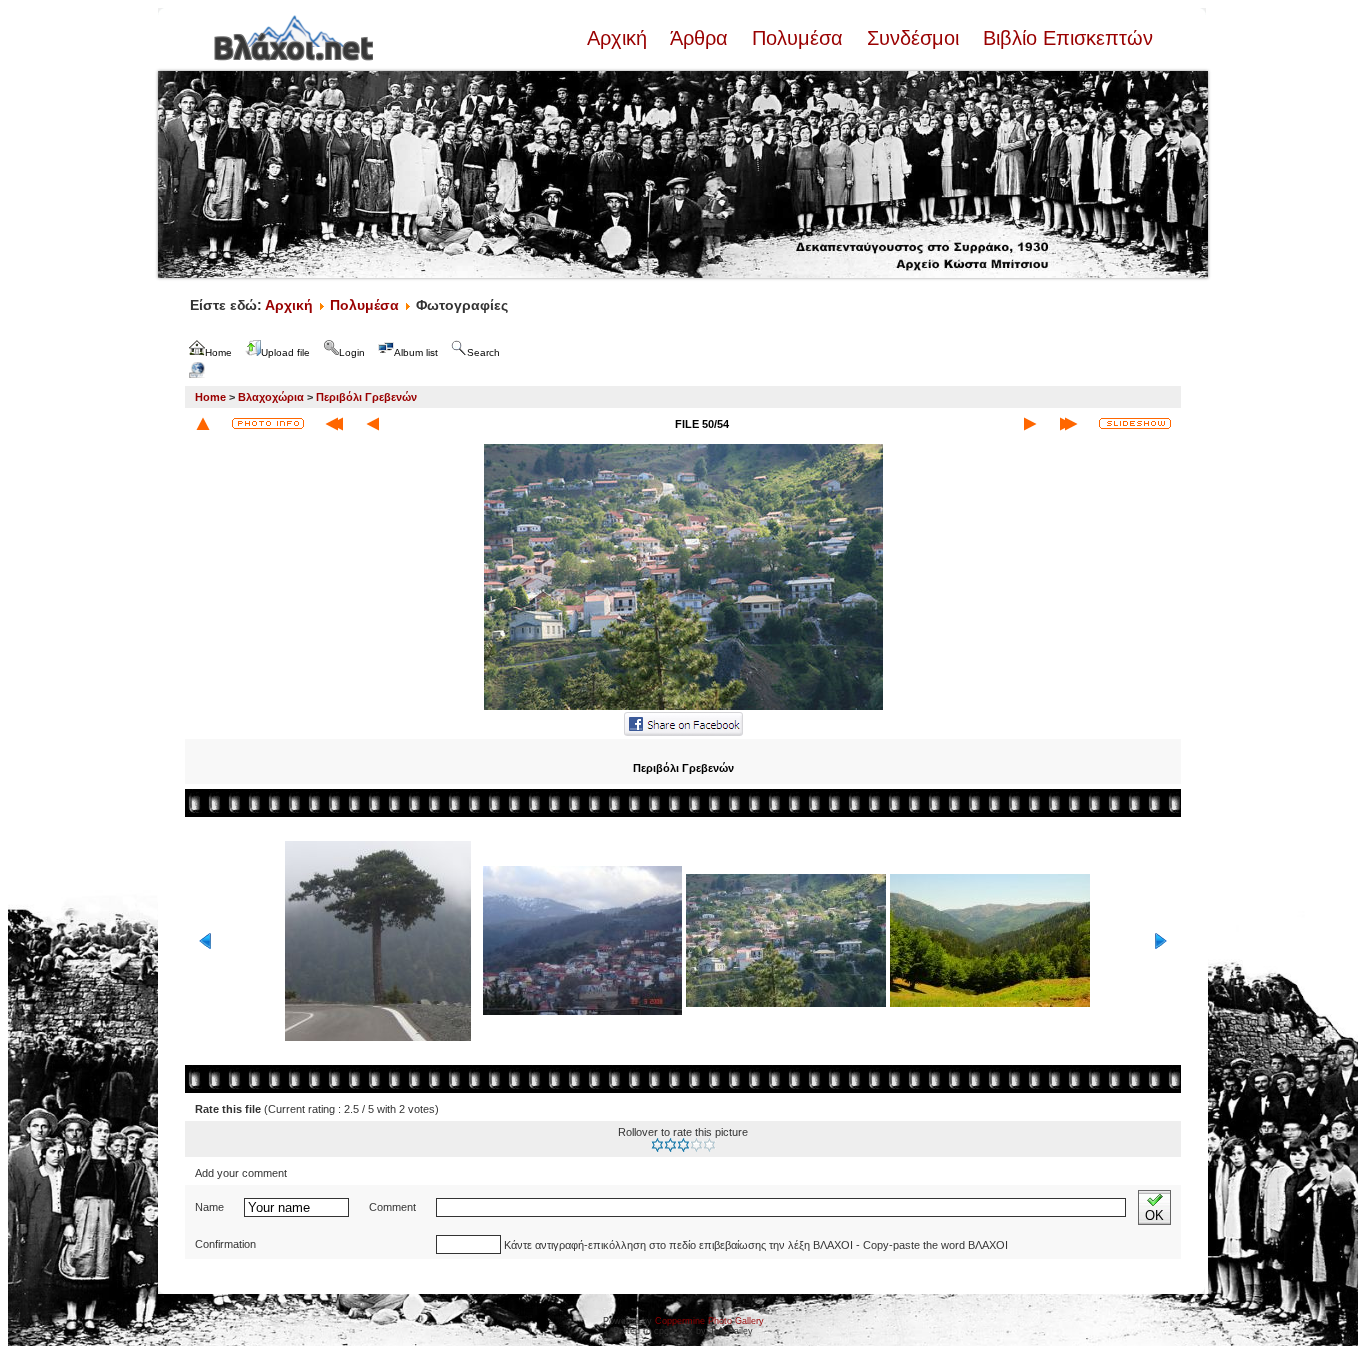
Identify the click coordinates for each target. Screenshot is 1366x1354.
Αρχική (620, 38)
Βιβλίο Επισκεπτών (1065, 38)
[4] (696, 1145)
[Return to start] (334, 424)
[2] (670, 1145)
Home (210, 397)
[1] (657, 1145)
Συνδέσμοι (913, 38)
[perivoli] (683, 708)
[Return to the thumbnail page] (203, 424)
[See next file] (1030, 424)
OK (1154, 1215)
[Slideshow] (1135, 423)
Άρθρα (699, 38)
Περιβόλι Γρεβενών (366, 397)
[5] (709, 1145)
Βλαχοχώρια (271, 397)
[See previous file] (373, 424)
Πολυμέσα (797, 38)
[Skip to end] (1068, 424)
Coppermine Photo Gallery (709, 1321)
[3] (683, 1145)
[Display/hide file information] (268, 423)
